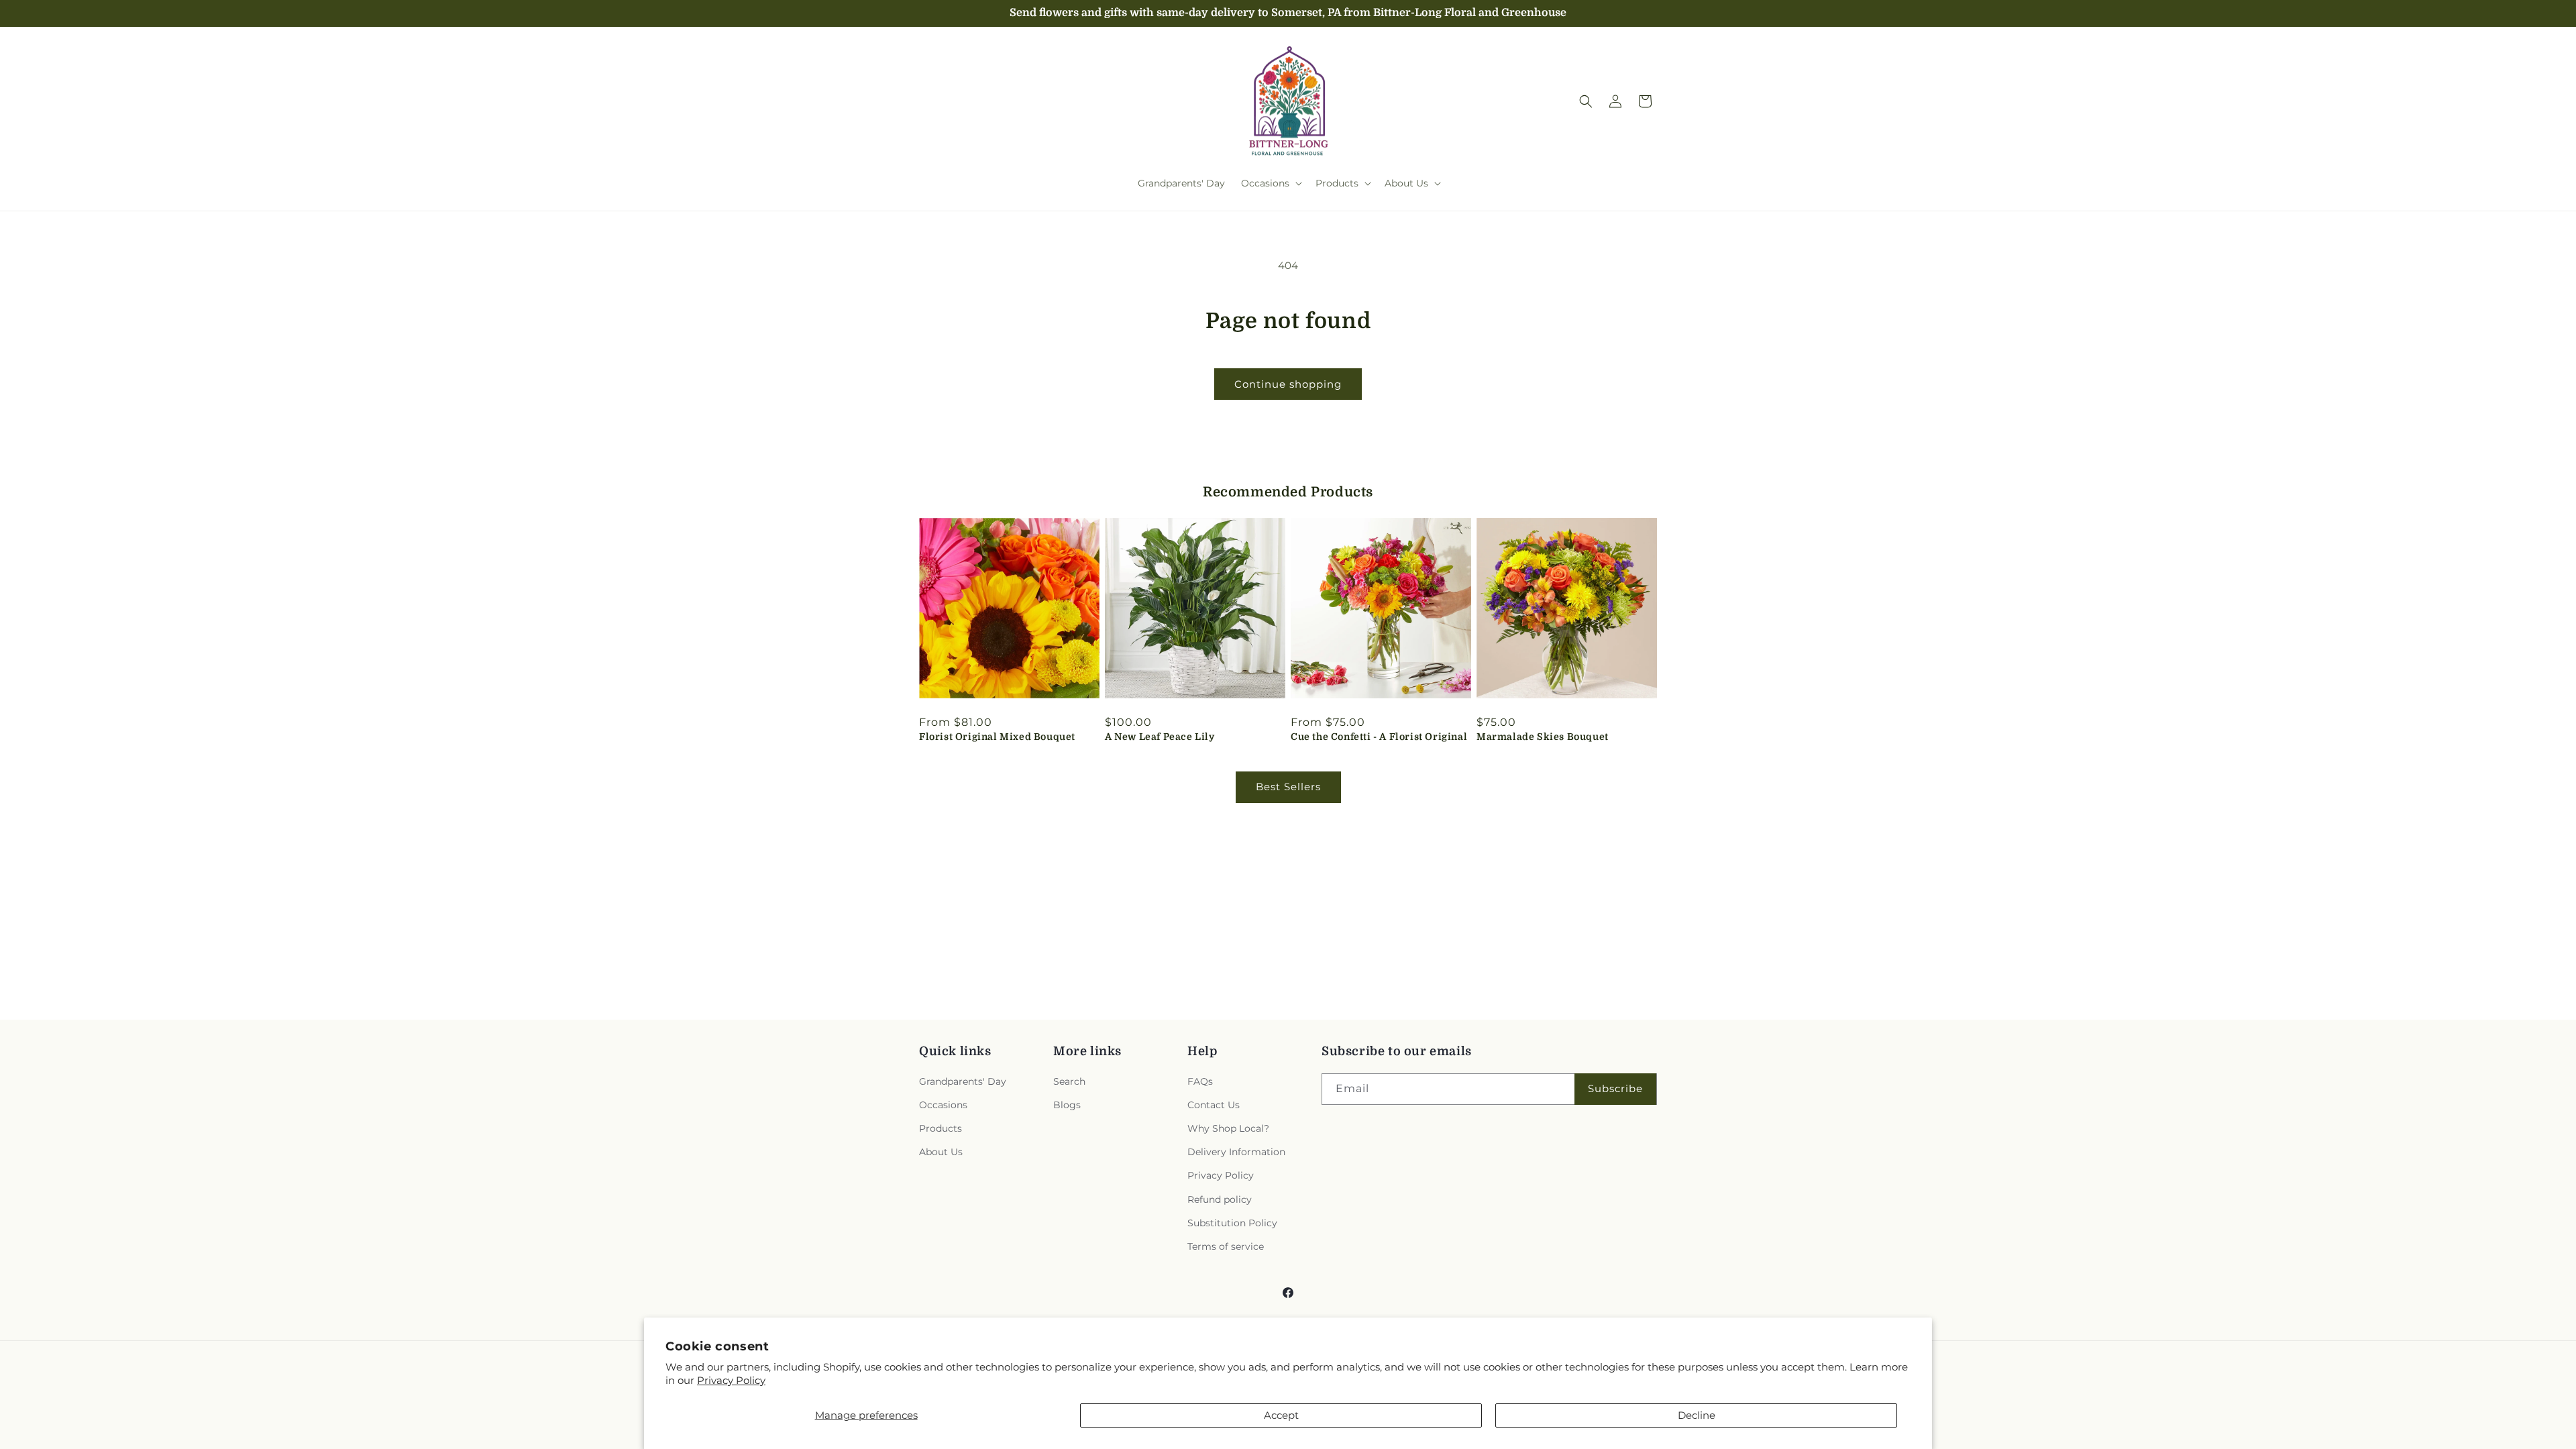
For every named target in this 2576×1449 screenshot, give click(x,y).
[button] (1270, 183)
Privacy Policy (731, 1380)
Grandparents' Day (963, 1081)
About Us (941, 1152)
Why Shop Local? (1228, 1128)
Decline (1697, 1415)
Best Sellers (1288, 787)
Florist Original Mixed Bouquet (997, 737)
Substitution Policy (1232, 1223)
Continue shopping (1288, 384)
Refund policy (1220, 1199)
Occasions (943, 1105)
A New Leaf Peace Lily (1160, 737)
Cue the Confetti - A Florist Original (1379, 737)
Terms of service (1226, 1246)
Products (941, 1128)
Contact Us (1214, 1105)
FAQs (1200, 1081)
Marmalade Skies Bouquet (1543, 737)
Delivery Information (1236, 1152)
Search (1069, 1081)
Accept (1281, 1415)
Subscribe (1615, 1088)
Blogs (1067, 1105)
